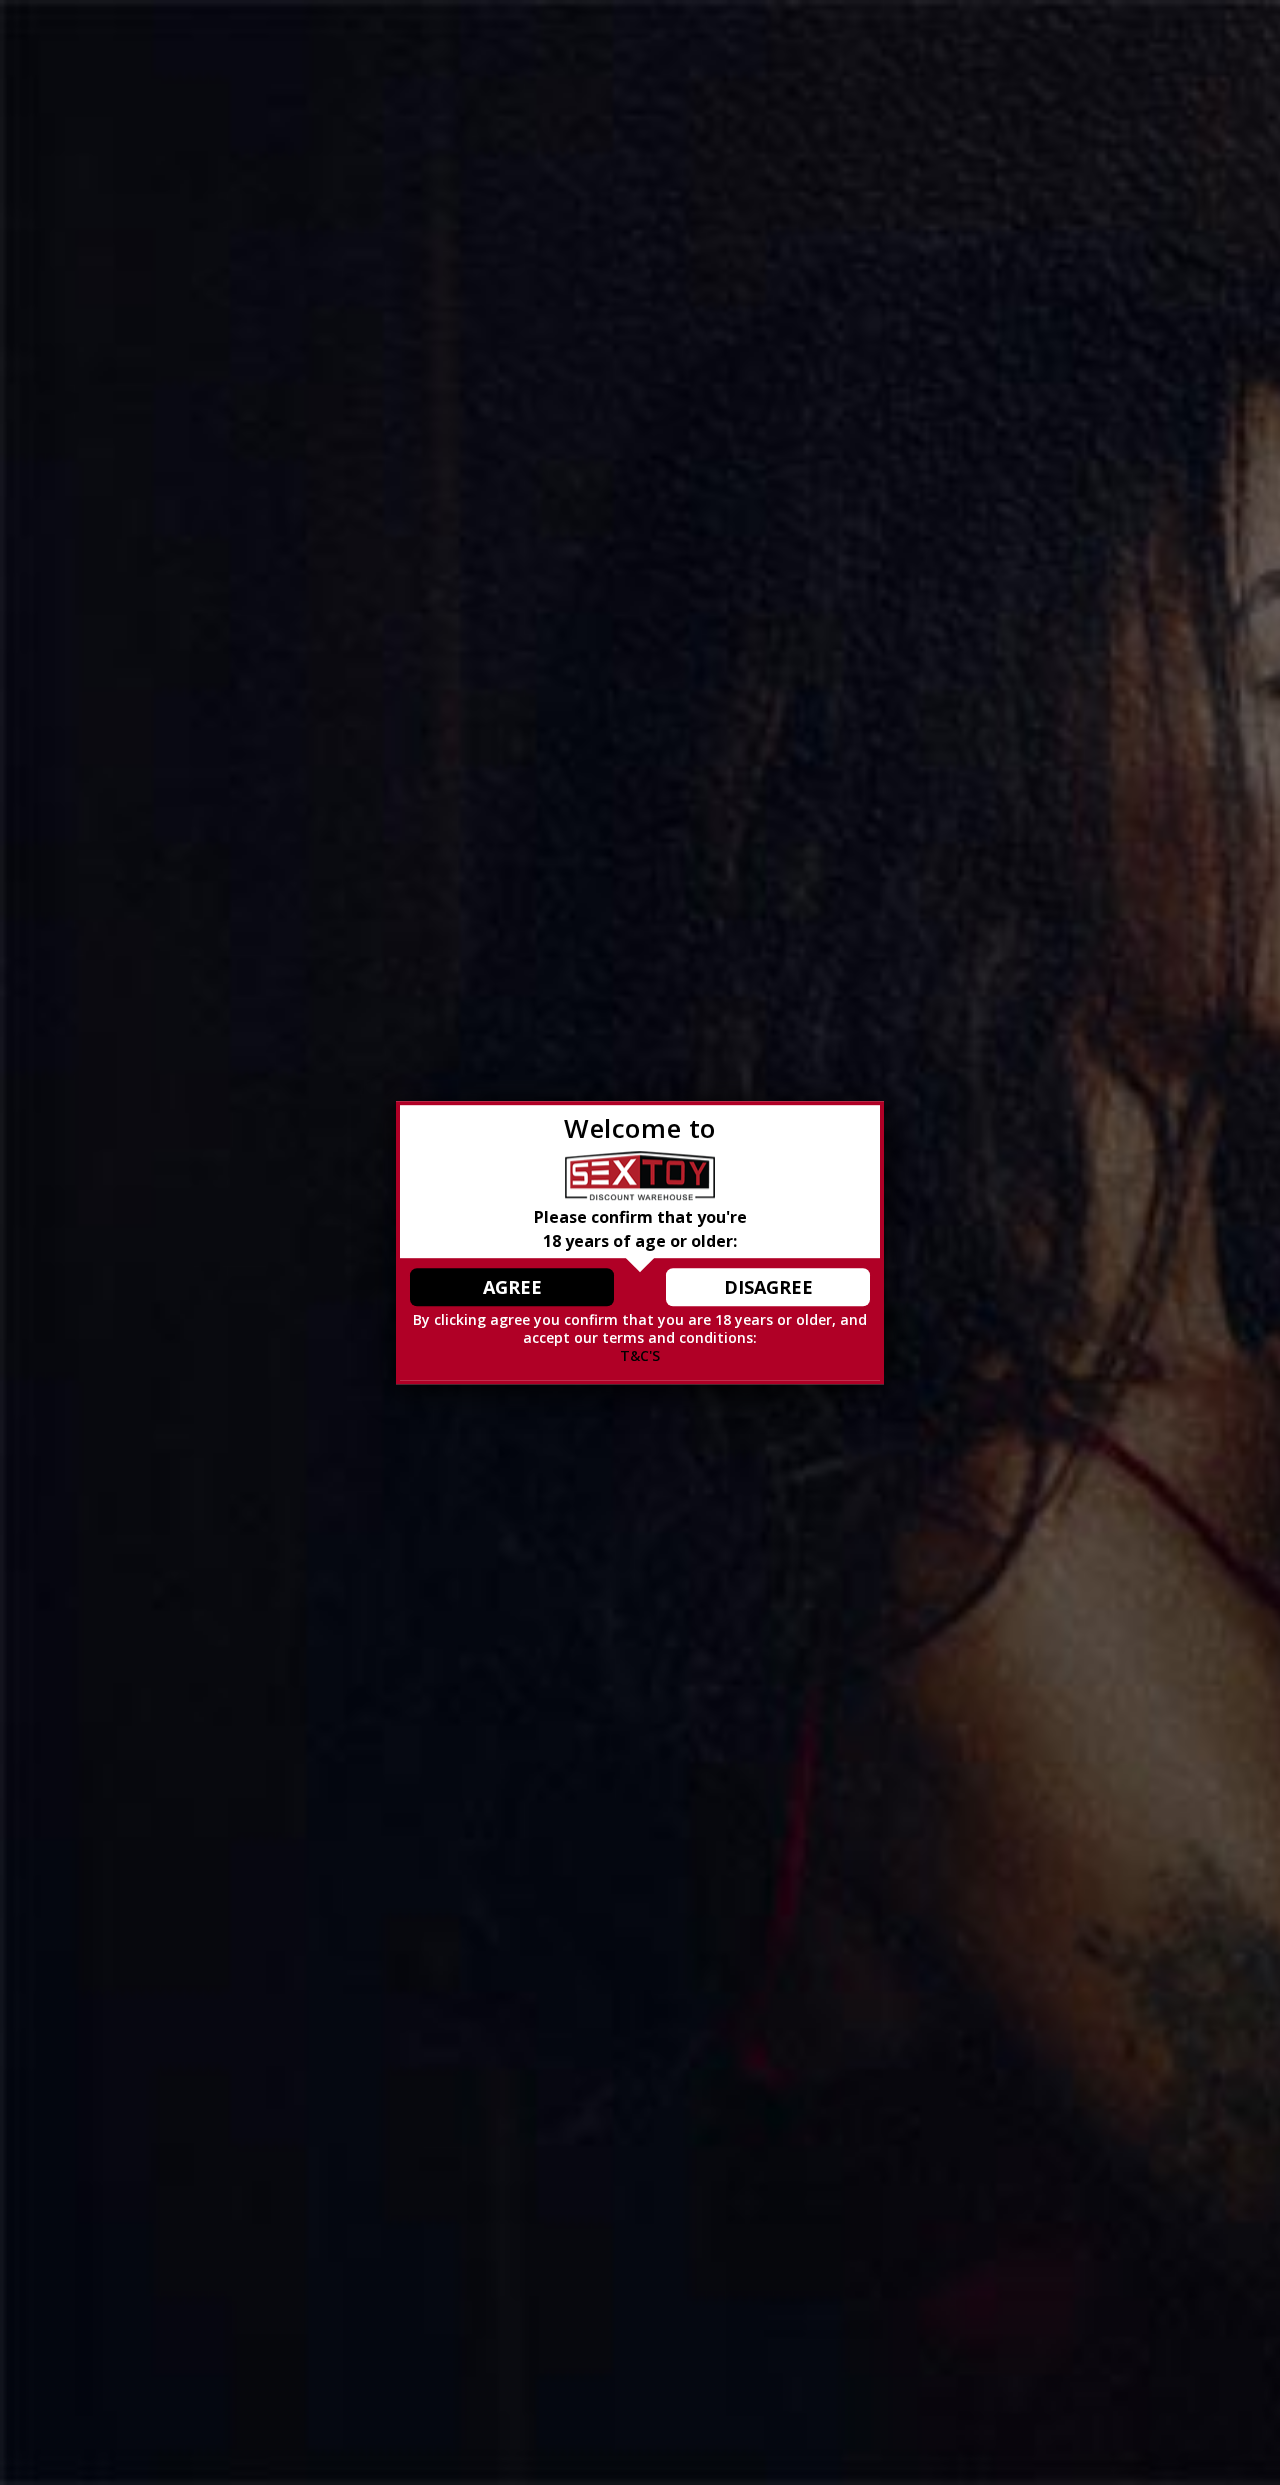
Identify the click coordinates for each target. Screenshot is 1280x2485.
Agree (512, 1287)
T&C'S (640, 1355)
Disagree (768, 1287)
